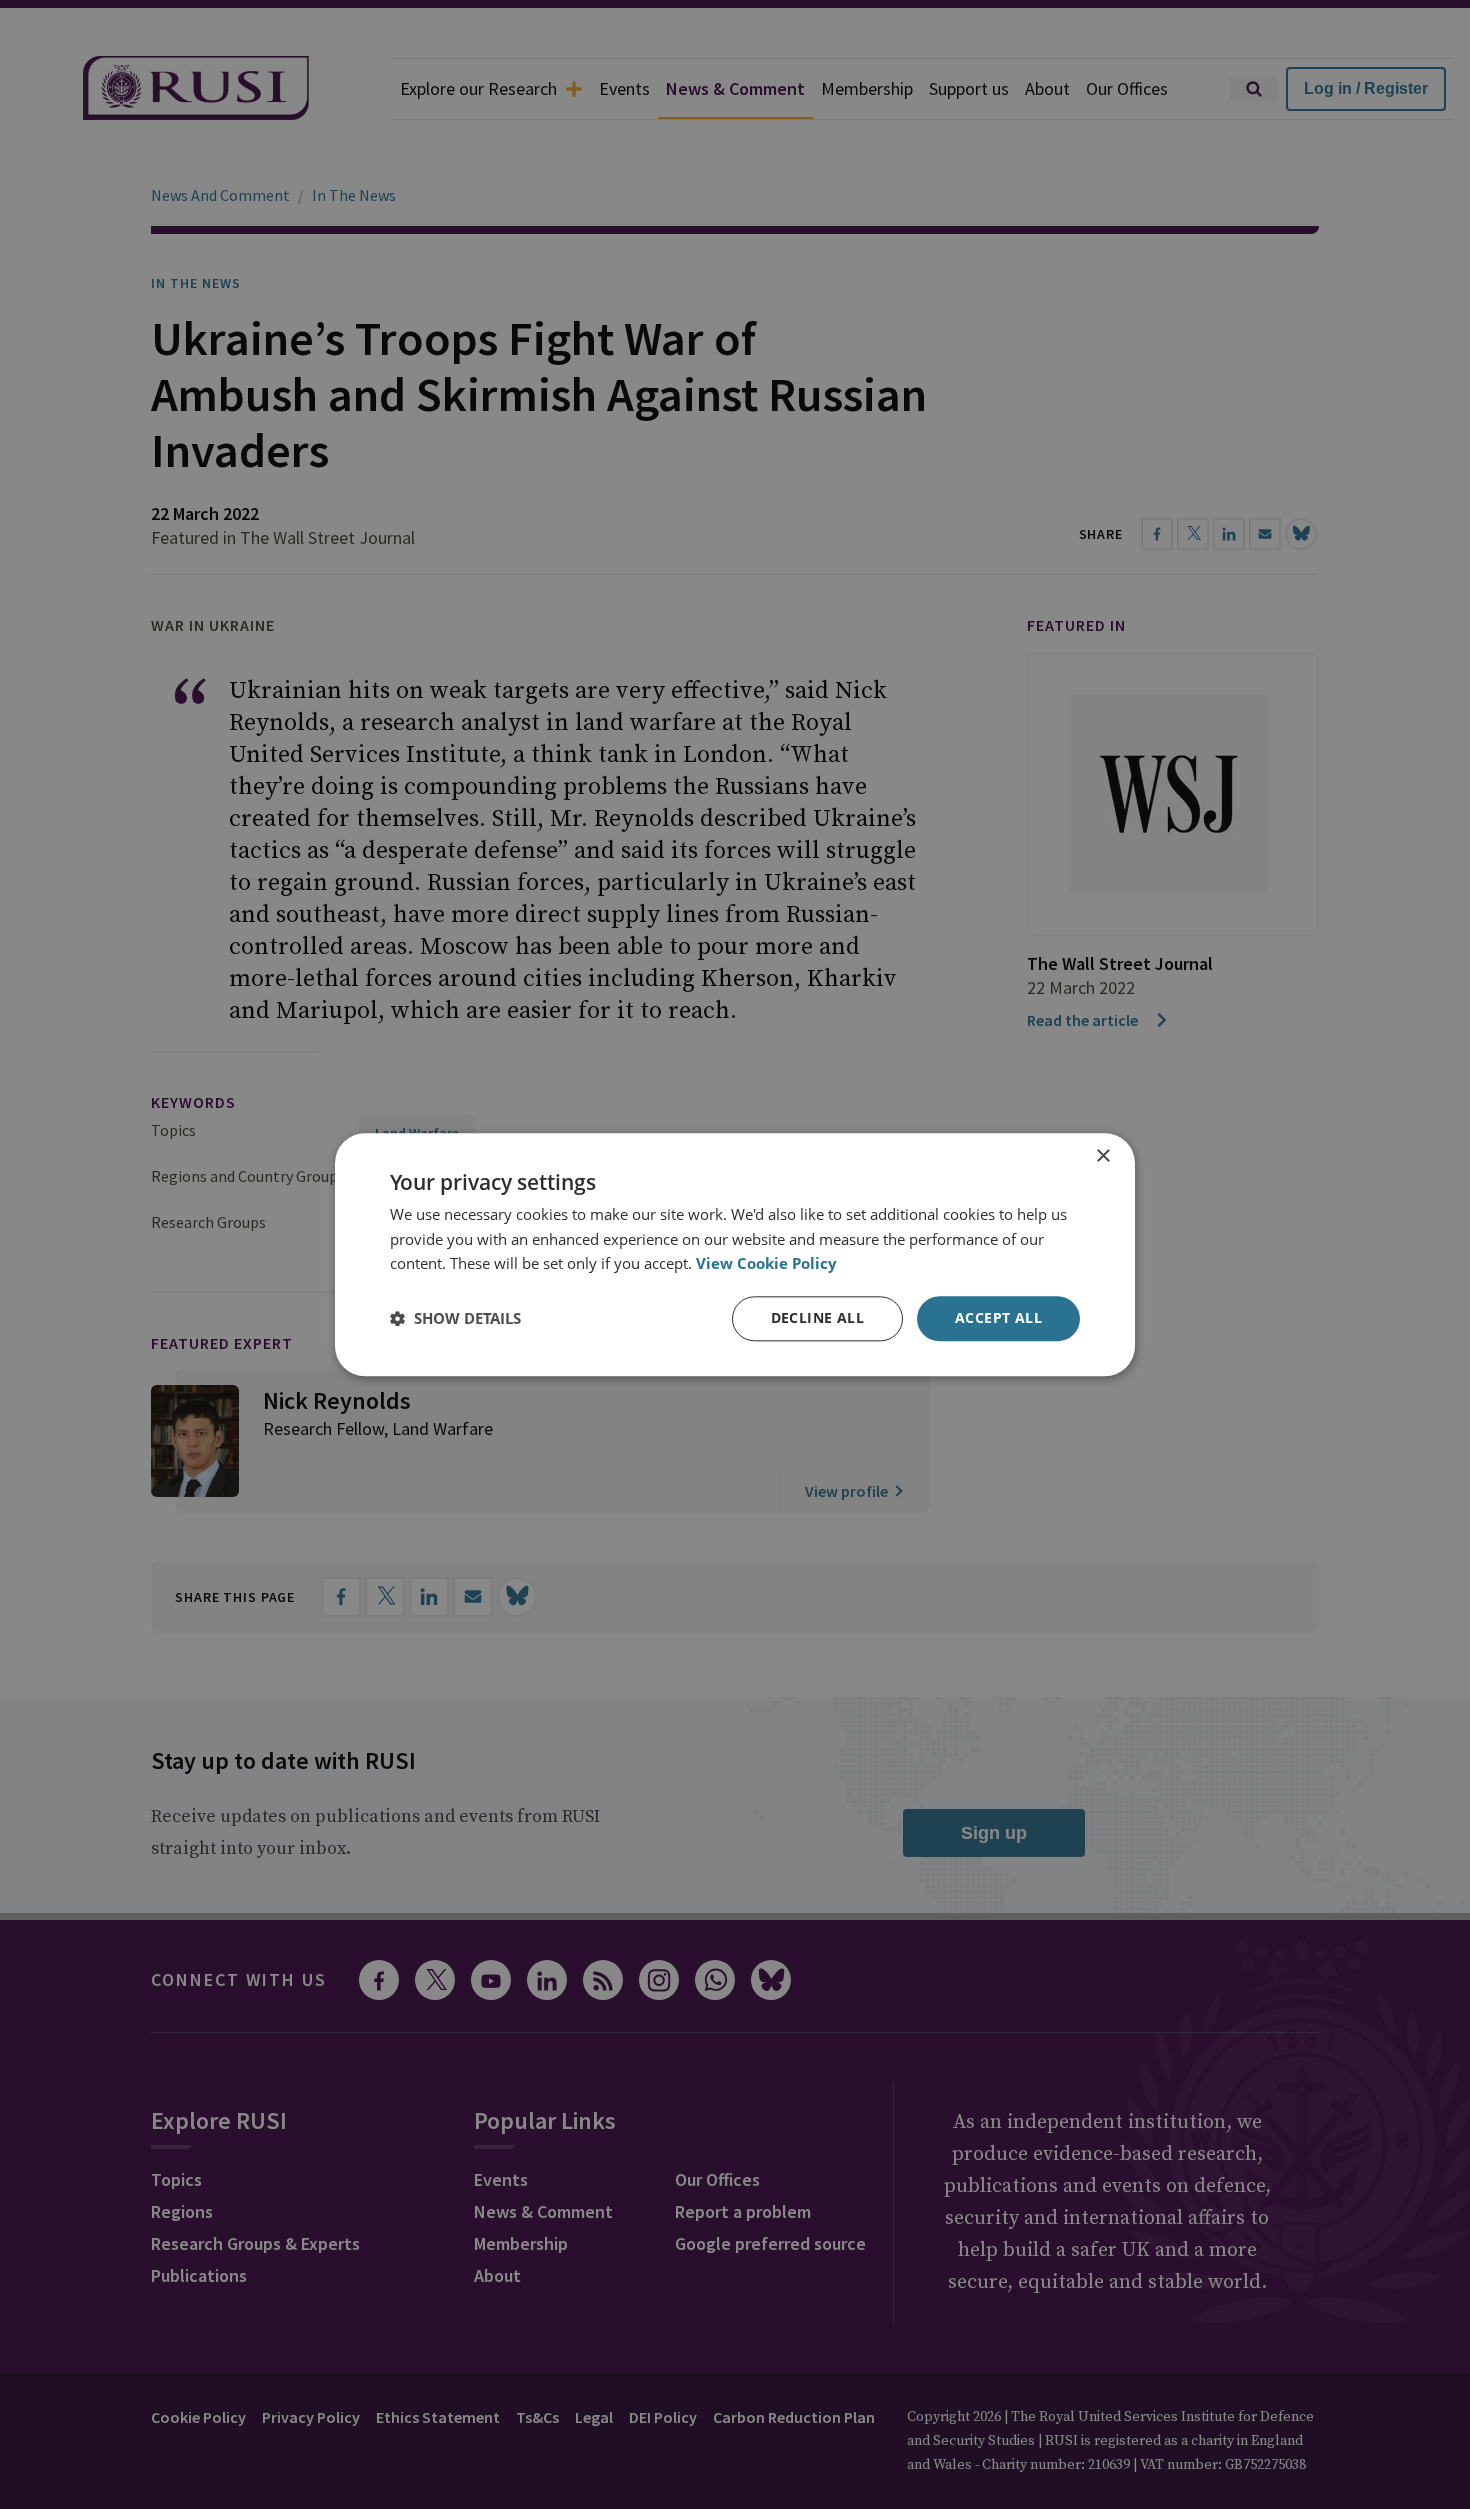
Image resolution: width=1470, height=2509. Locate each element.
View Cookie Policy (766, 1264)
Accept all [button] (998, 1317)
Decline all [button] (817, 1317)
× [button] (1102, 1156)
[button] (455, 1319)
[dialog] (735, 1254)
